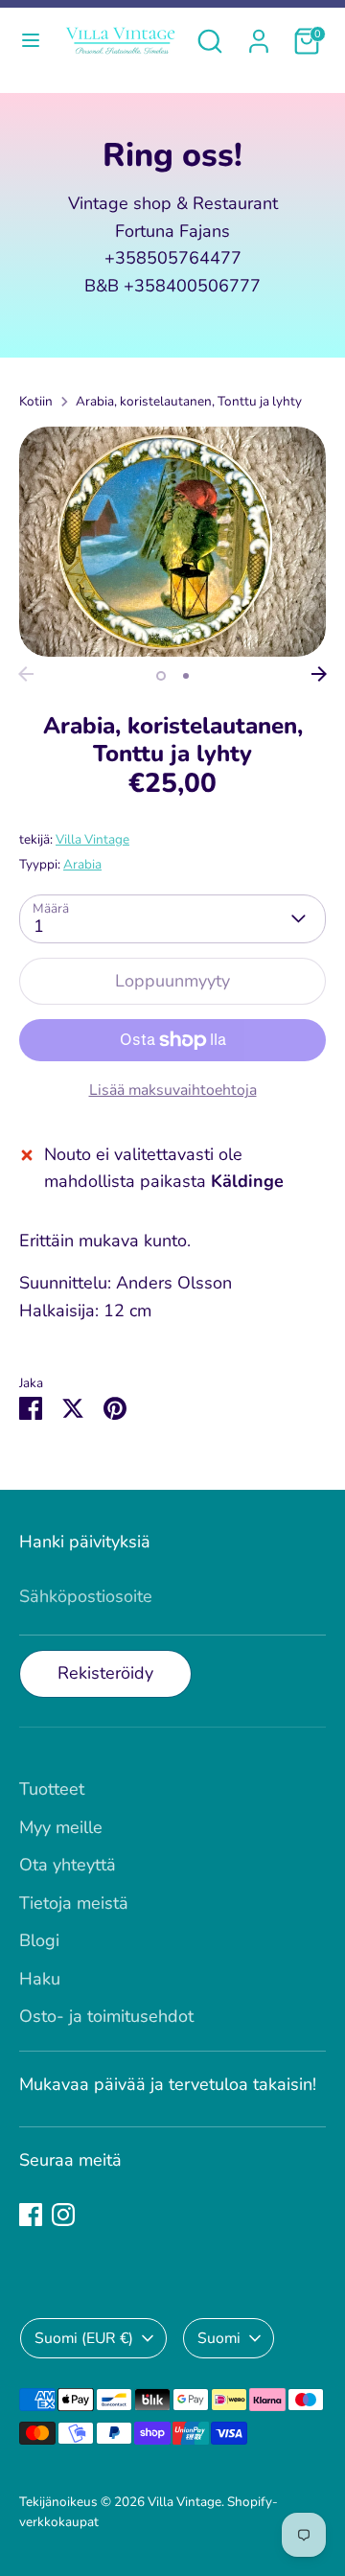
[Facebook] (31, 2215)
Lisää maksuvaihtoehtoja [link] (173, 1090)
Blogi (39, 1940)
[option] (172, 542)
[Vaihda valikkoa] (29, 41)
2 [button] (186, 676)
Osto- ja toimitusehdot (106, 2016)
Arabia (82, 864)
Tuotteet (52, 1789)
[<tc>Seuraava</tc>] (319, 674)
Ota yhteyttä (68, 1865)
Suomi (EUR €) (84, 2338)
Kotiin (36, 401)
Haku (40, 1979)
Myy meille (61, 1827)
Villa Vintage (92, 839)
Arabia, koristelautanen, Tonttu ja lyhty (189, 401)
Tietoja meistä (74, 1903)
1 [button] (161, 676)
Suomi (219, 2338)
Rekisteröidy (105, 1673)
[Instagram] (63, 2215)
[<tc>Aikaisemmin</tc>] (26, 674)
